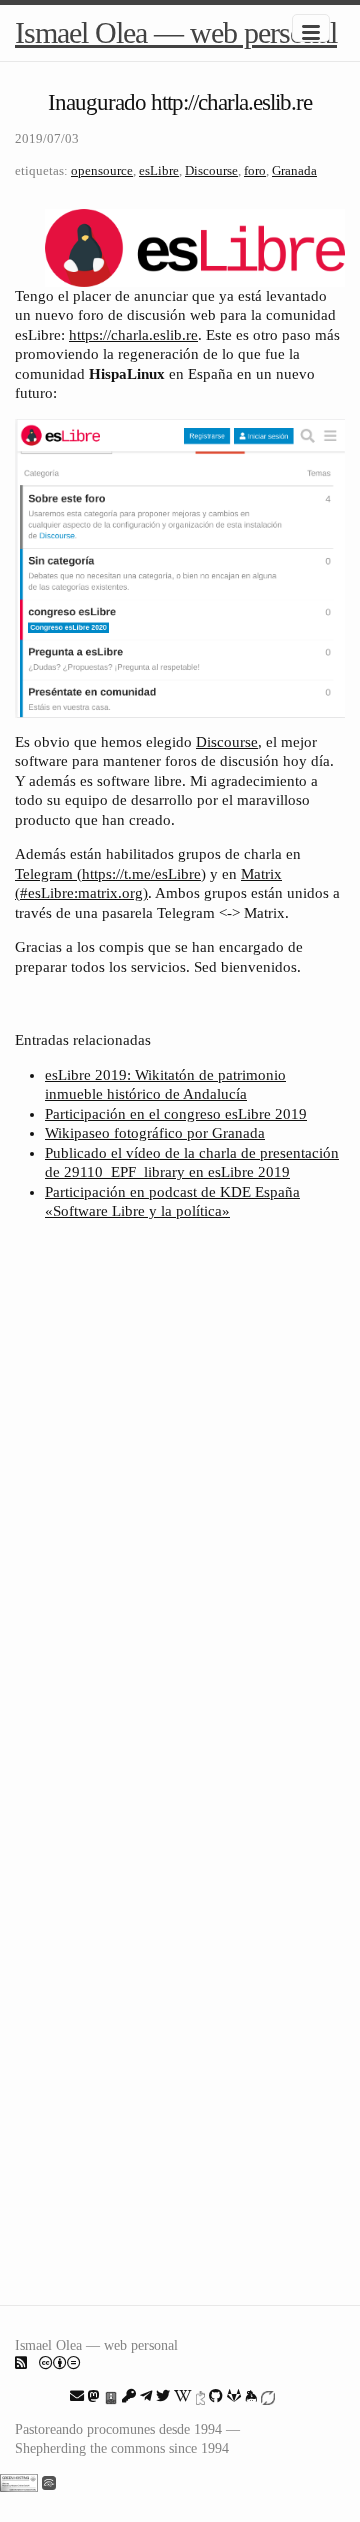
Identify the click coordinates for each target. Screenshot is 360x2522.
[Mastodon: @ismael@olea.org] (94, 2396)
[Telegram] (146, 2396)
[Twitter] (163, 2396)
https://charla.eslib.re (133, 335)
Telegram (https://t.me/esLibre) (110, 874)
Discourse (211, 170)
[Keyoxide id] (200, 2396)
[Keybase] (251, 2396)
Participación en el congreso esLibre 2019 (176, 1114)
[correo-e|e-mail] (77, 2396)
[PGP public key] (111, 2396)
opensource (102, 170)
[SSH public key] (129, 2396)
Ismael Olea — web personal (176, 32)
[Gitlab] (234, 2396)
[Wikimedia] (183, 2396)
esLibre (159, 170)
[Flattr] (268, 2396)
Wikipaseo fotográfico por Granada (155, 1133)
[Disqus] (180, 1502)
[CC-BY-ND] (60, 2363)
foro (255, 170)
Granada (294, 170)
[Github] (216, 2396)
